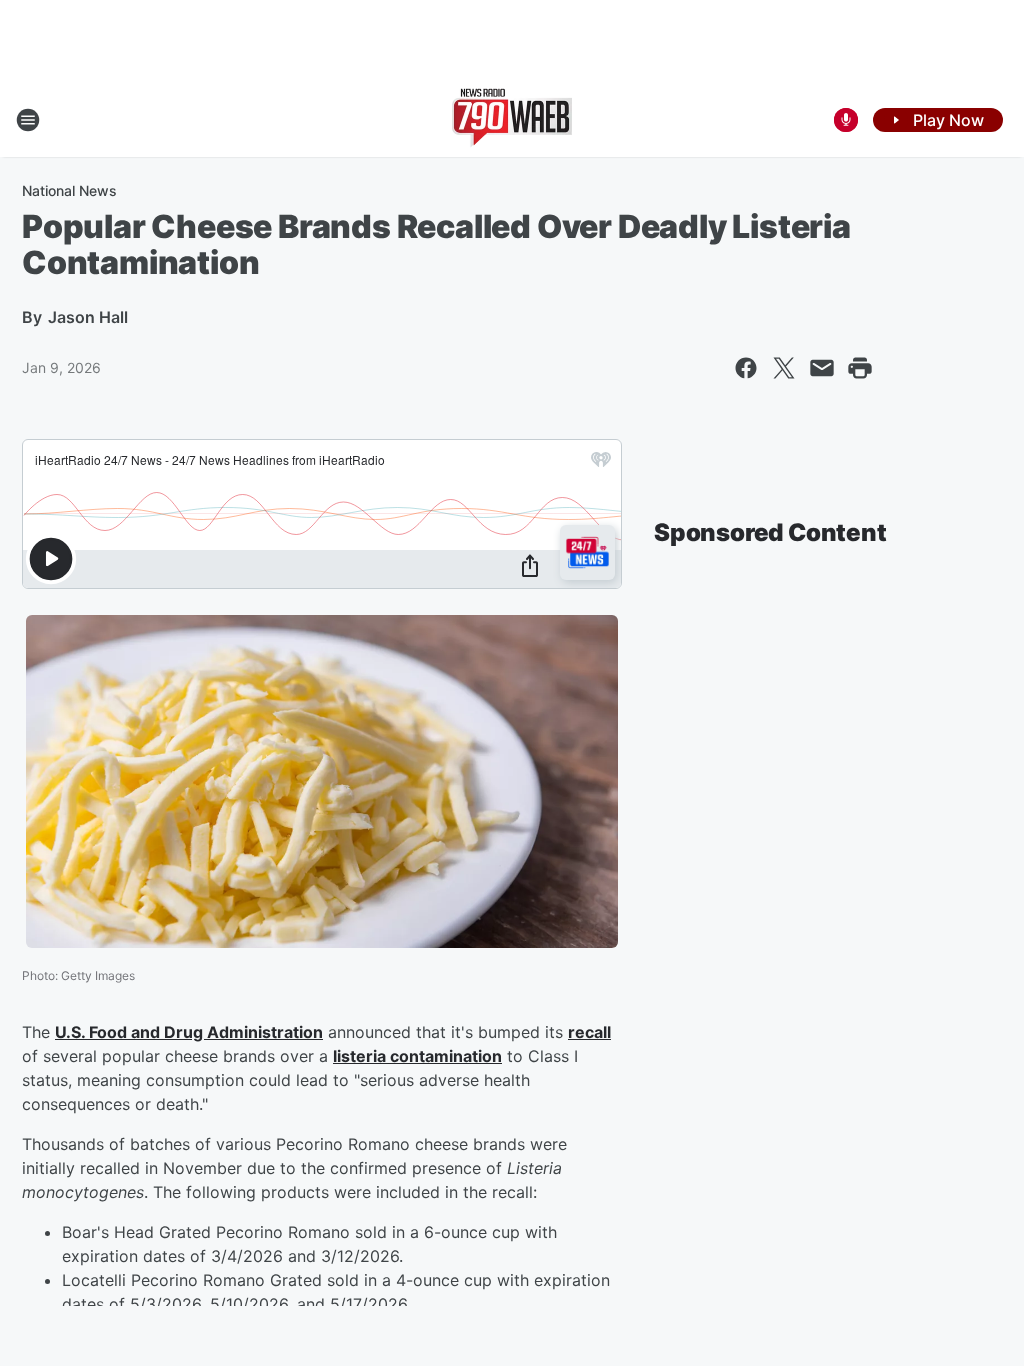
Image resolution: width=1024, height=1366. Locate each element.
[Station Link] (512, 120)
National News (69, 190)
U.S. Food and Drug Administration (189, 1032)
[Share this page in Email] (822, 368)
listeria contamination (417, 1056)
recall (589, 1032)
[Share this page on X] (784, 368)
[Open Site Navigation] (28, 120)
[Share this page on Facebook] (746, 368)
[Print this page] (860, 368)
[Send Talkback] (846, 120)
